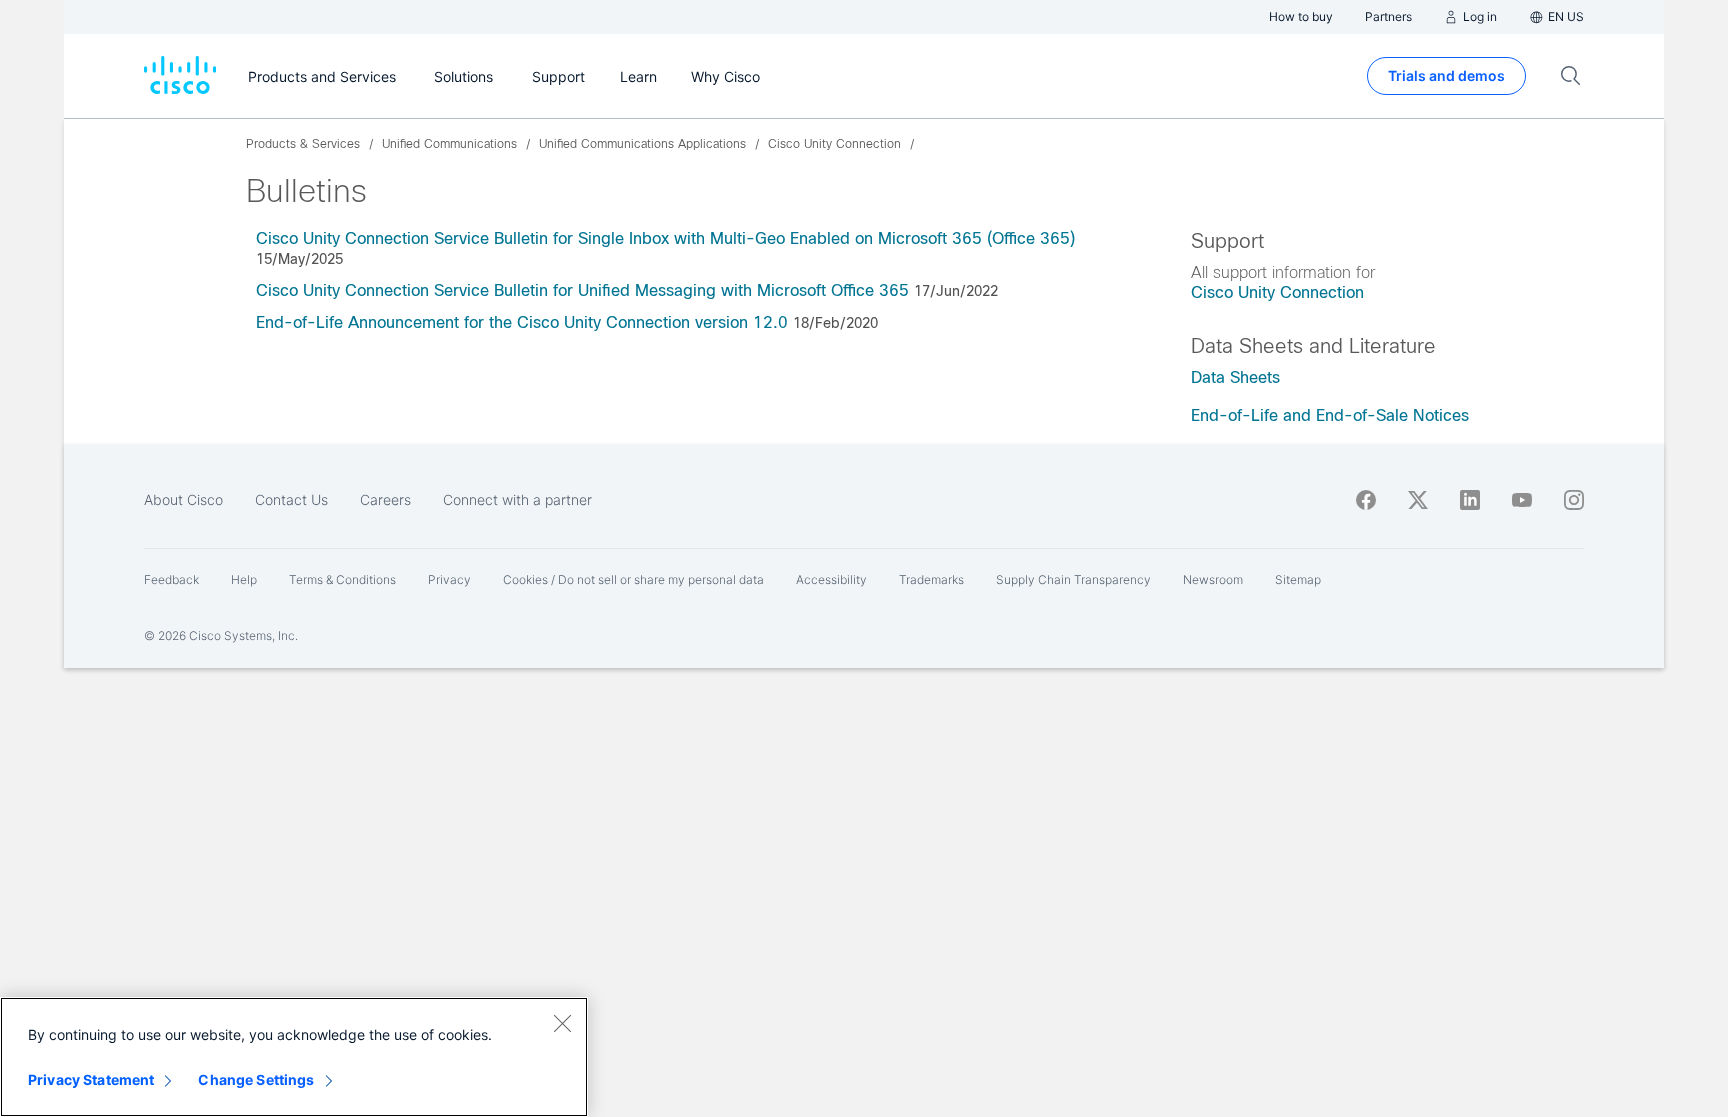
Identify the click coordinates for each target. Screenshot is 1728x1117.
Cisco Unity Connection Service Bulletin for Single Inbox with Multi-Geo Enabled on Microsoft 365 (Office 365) (665, 238)
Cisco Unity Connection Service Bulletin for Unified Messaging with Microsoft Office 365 (582, 290)
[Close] (562, 1023)
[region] (294, 1057)
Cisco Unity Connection (1277, 292)
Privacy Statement (91, 1079)
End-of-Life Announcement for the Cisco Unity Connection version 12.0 (522, 322)
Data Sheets (1235, 377)
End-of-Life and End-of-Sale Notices (1330, 415)
